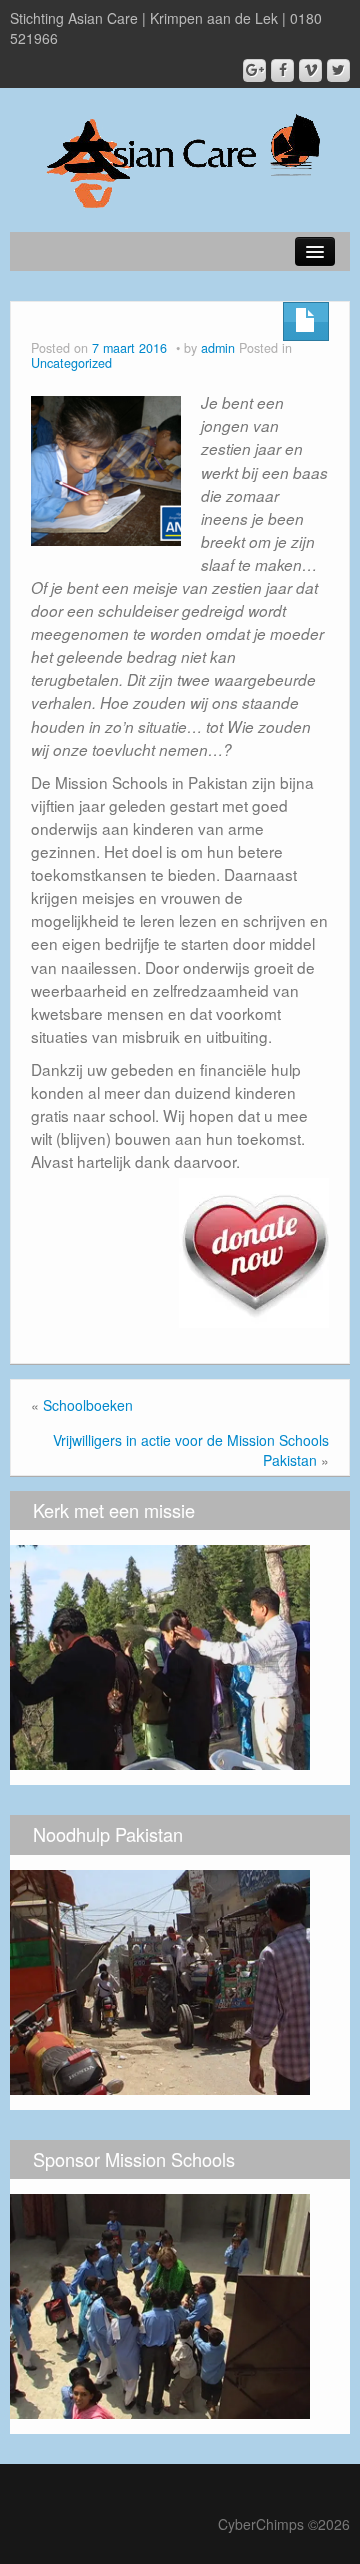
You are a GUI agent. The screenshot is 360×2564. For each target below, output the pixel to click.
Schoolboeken (88, 1405)
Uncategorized (71, 363)
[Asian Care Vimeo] (310, 70)
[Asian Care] (180, 155)
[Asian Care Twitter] (338, 70)
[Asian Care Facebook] (282, 70)
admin (218, 348)
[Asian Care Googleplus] (254, 70)
